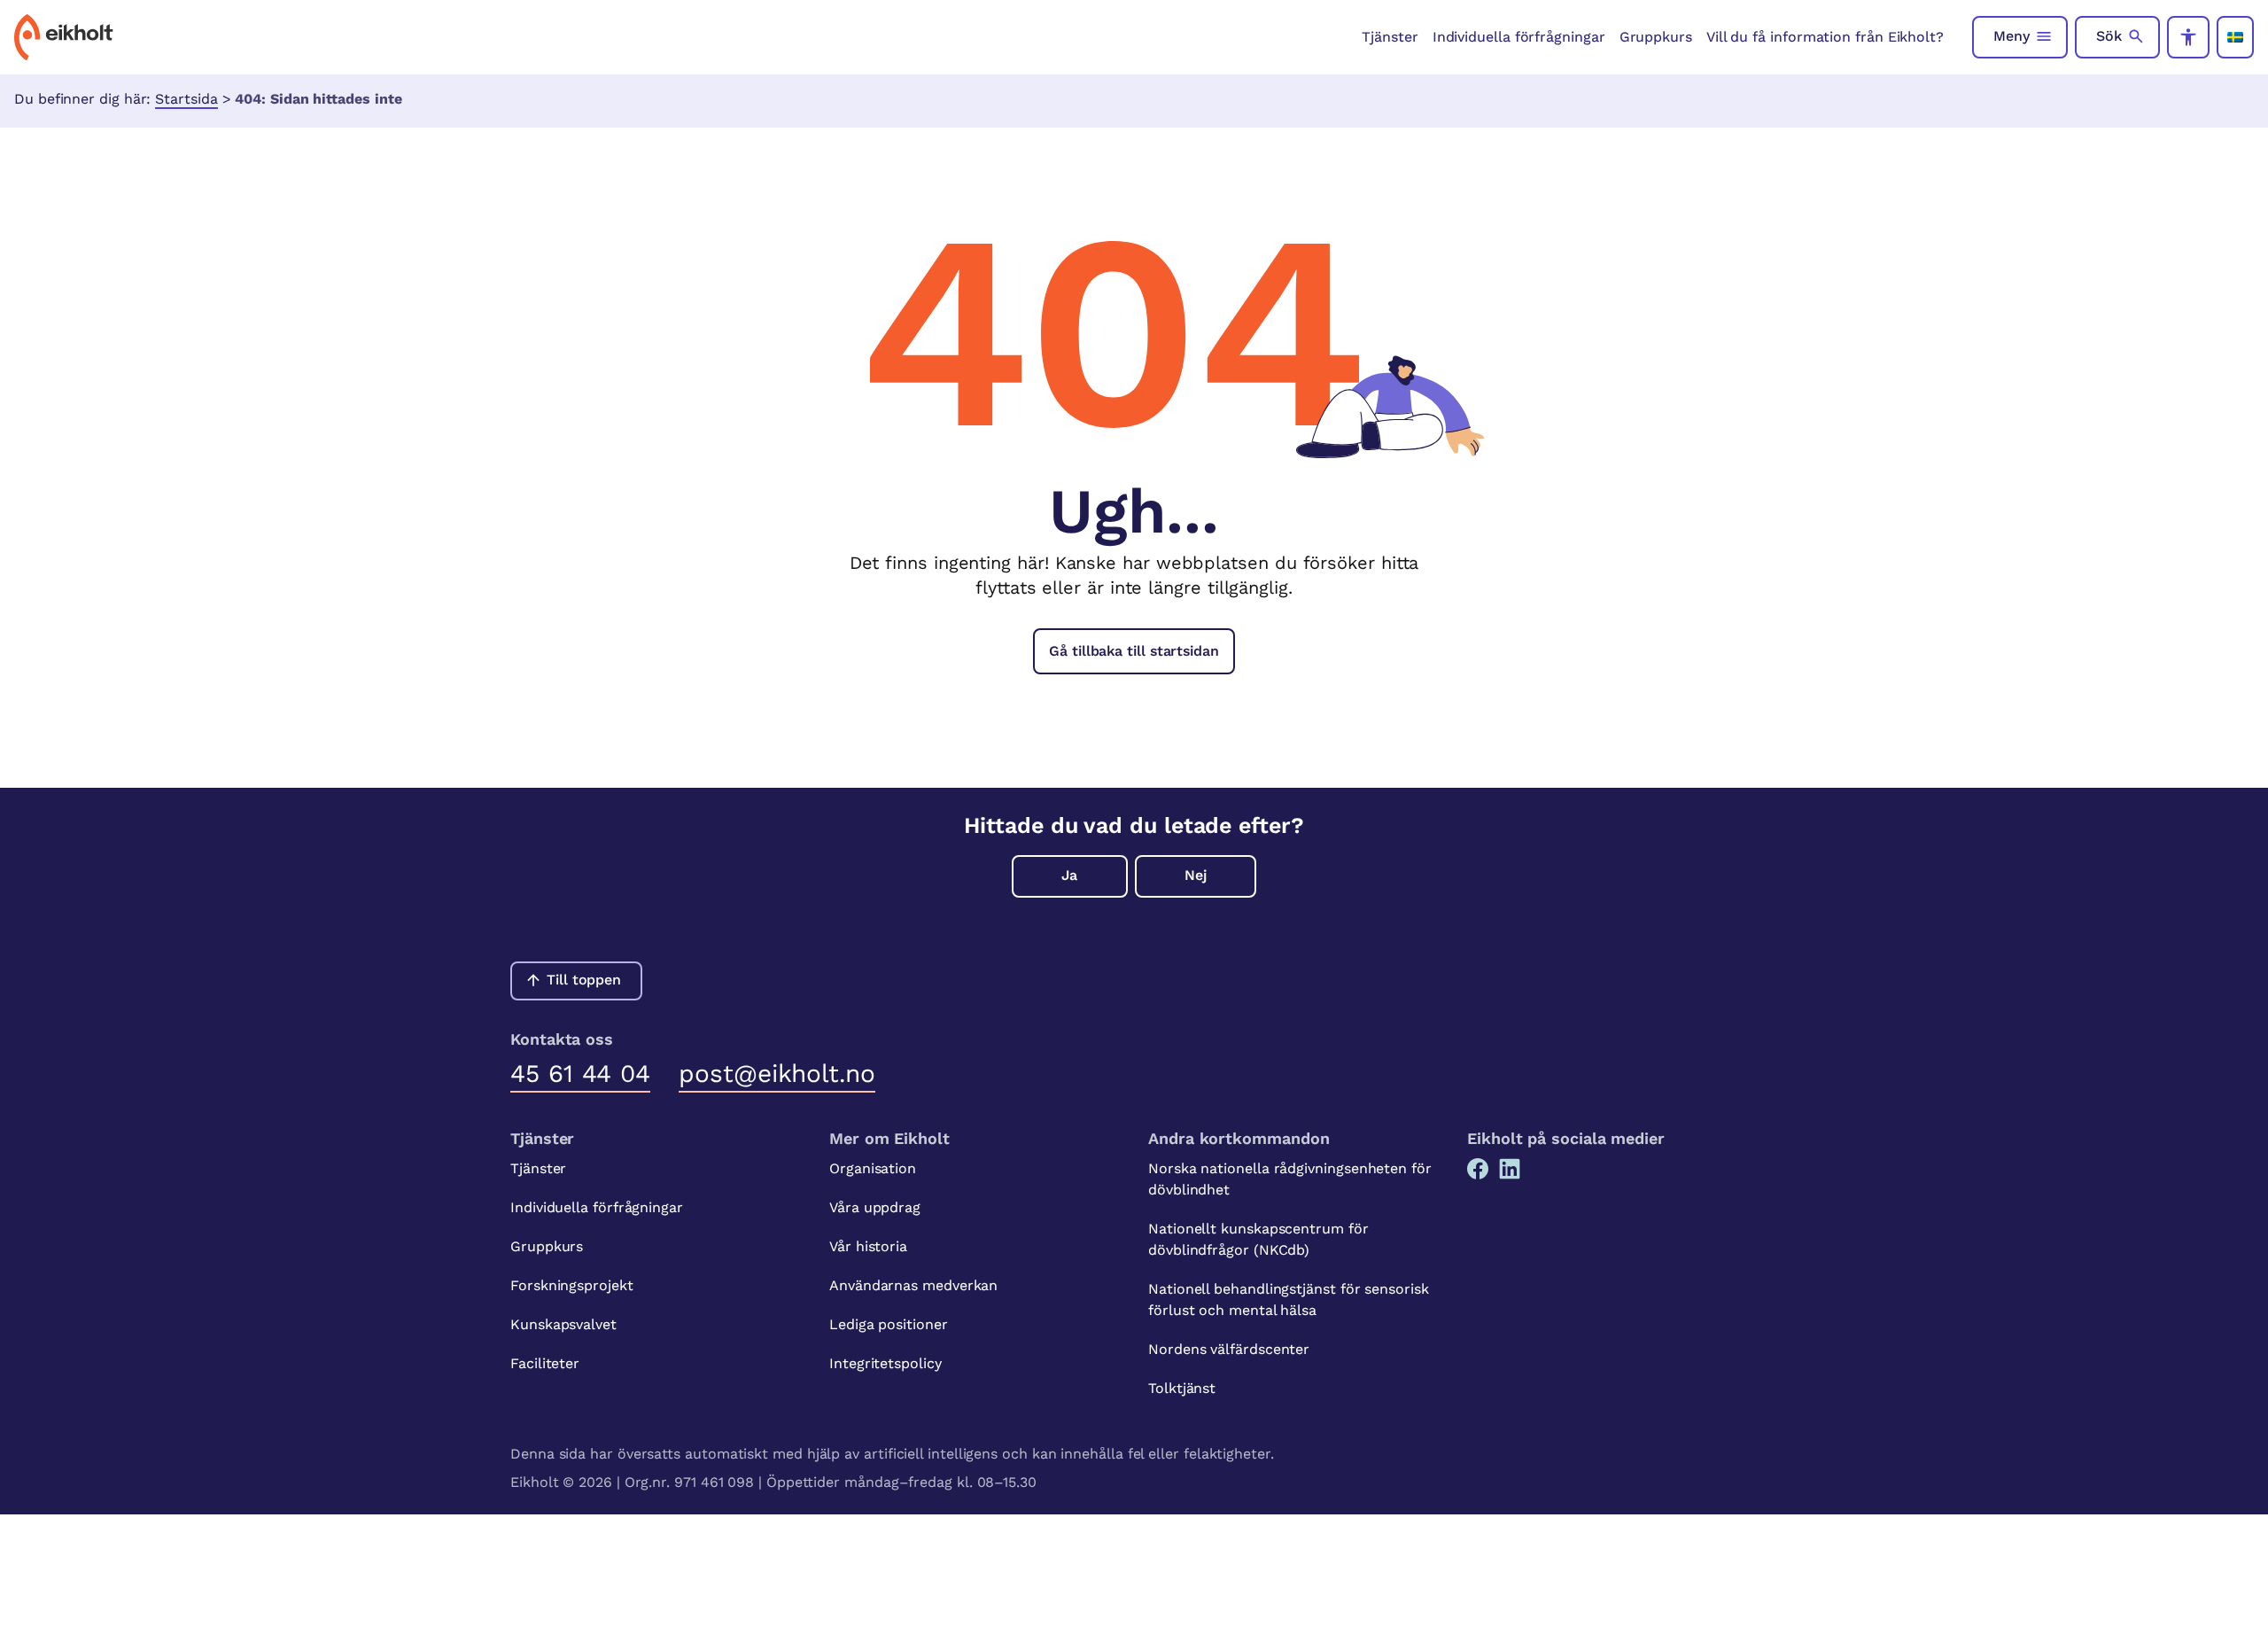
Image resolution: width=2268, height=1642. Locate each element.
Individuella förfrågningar (1519, 37)
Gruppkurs (1656, 37)
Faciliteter (545, 1363)
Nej (1196, 875)
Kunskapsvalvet (563, 1324)
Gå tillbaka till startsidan (1134, 651)
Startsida (186, 99)
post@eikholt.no (777, 1074)
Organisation (873, 1168)
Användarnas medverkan (913, 1285)
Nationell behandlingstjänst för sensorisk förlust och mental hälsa (1289, 1300)
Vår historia (868, 1246)
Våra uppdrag (875, 1207)
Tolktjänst (1182, 1388)
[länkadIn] (1510, 1169)
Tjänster (1390, 37)
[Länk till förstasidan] (64, 37)
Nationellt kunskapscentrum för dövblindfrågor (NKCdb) (1258, 1239)
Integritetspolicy (885, 1363)
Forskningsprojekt (572, 1285)
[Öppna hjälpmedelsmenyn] (2188, 37)
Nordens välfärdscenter (1229, 1349)
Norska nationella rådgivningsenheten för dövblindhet (1290, 1179)
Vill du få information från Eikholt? (1825, 37)
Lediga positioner (889, 1324)
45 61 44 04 (580, 1074)
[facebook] (1478, 1169)
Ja (1069, 875)
